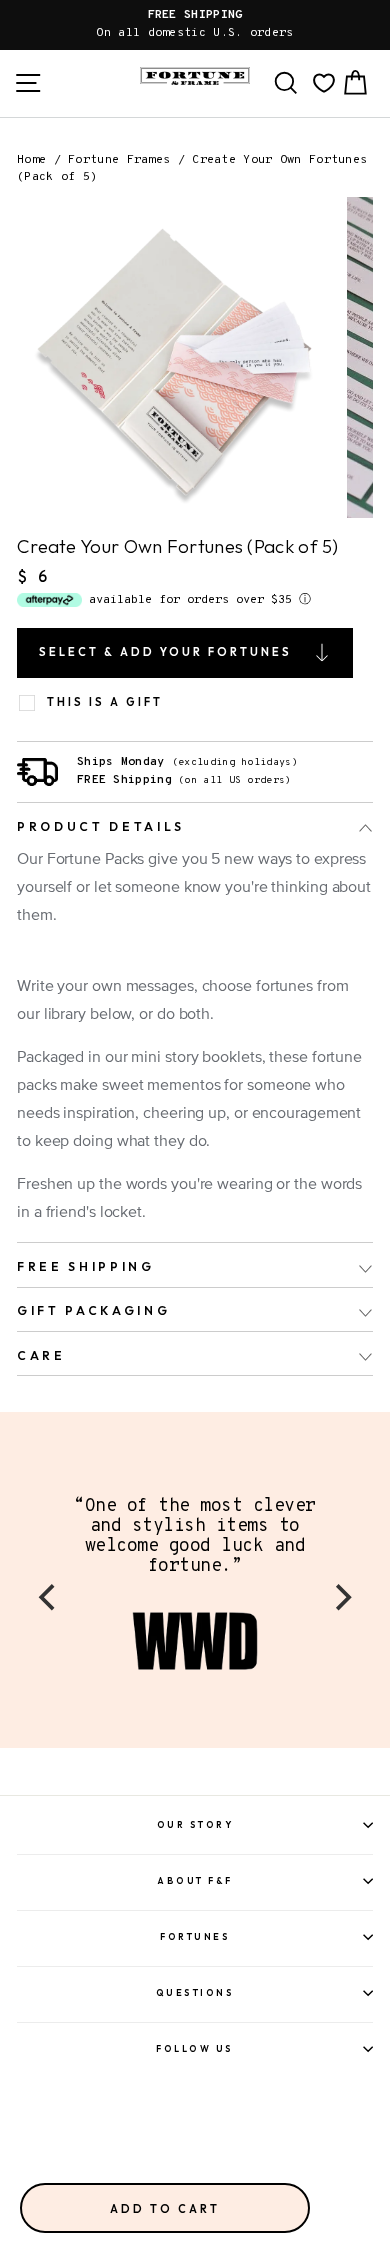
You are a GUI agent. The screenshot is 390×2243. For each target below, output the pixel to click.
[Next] (341, 1598)
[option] (195, 25)
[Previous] (49, 1598)
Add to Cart (165, 2209)
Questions (195, 1992)
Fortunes (195, 1936)
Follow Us (195, 2048)
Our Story (195, 1824)
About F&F (195, 1880)
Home (31, 160)
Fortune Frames (119, 160)
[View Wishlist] (324, 83)
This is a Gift (105, 702)
